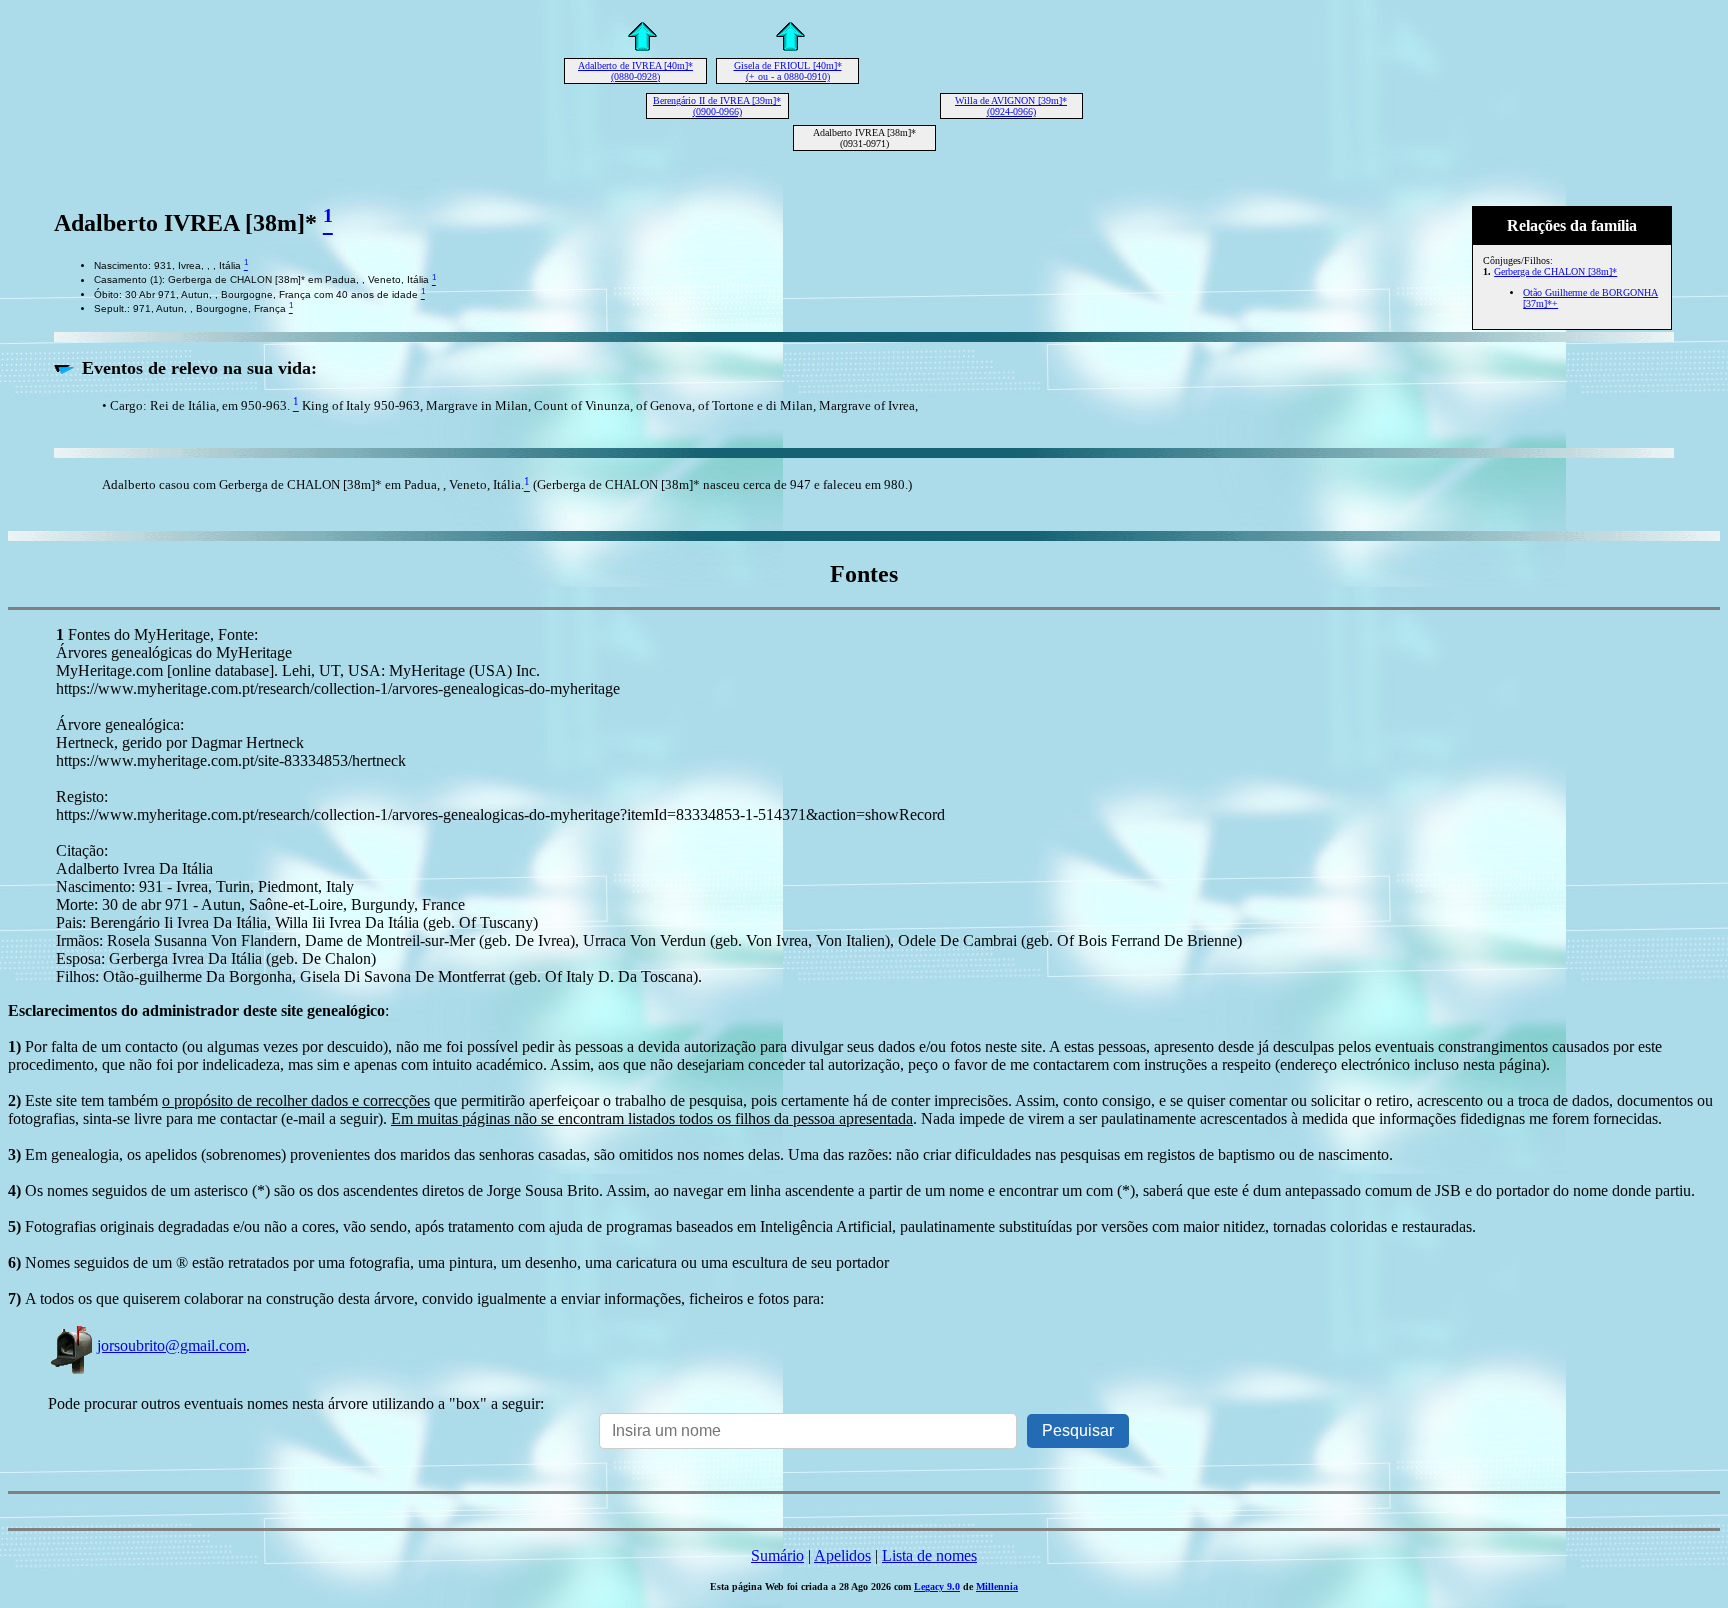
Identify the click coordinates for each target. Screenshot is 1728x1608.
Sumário (777, 1555)
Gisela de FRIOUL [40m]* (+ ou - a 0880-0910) (788, 71)
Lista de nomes (929, 1555)
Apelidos (842, 1555)
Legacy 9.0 (937, 1586)
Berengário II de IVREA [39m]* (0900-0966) (717, 106)
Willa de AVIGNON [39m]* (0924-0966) (1011, 106)
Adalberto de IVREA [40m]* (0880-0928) (635, 71)
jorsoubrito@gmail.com (171, 1345)
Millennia (997, 1586)
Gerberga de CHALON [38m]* (1555, 271)
